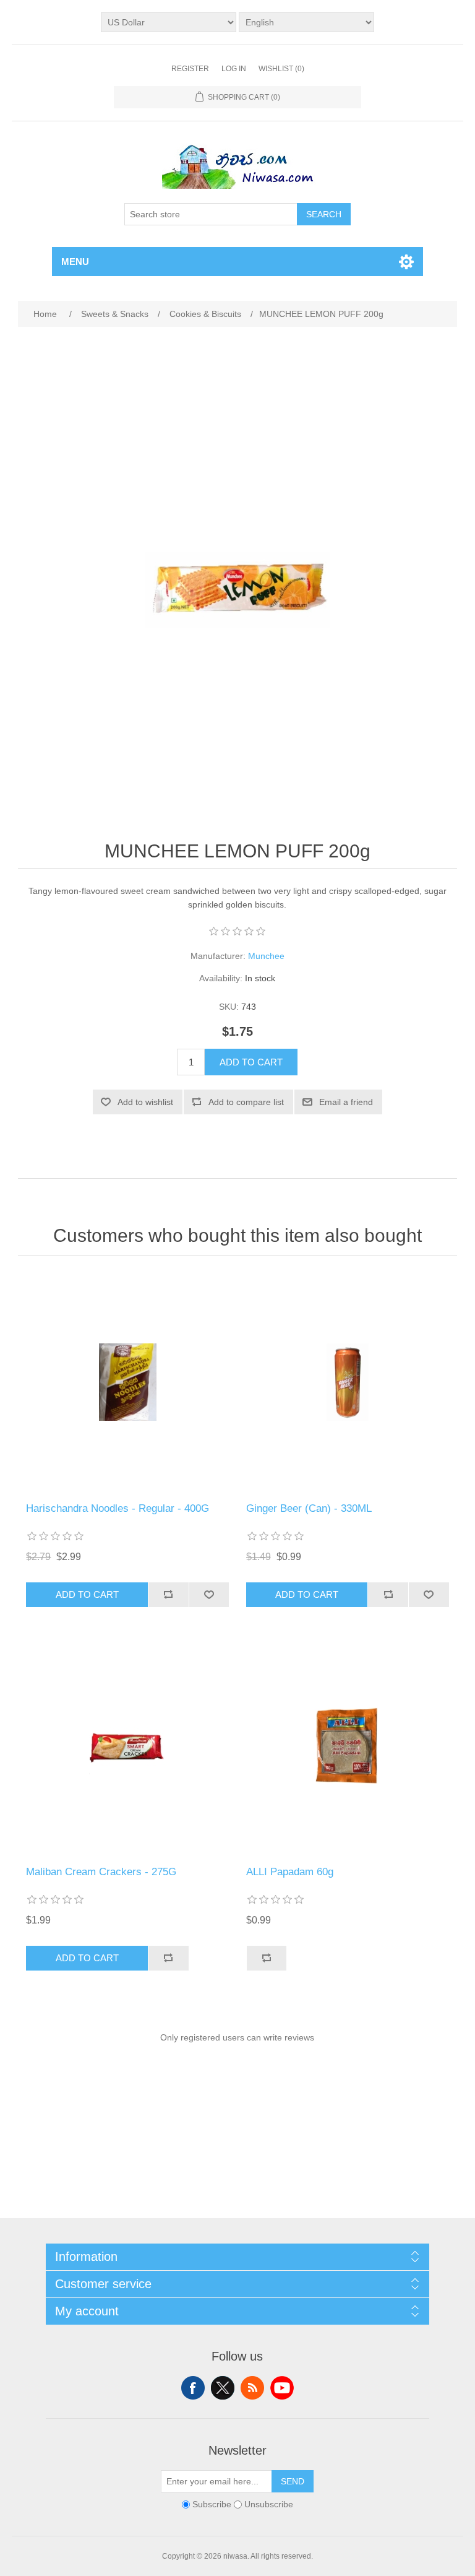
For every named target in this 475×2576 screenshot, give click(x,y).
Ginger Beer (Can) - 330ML (309, 1508)
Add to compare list (246, 1102)
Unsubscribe (269, 2504)
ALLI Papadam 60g (290, 1872)
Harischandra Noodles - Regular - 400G (118, 1508)
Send (293, 2481)
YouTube (282, 2388)
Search (324, 214)
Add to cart (251, 1062)
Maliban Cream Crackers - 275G (101, 1872)
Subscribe (212, 2504)
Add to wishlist (145, 1102)
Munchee (266, 956)
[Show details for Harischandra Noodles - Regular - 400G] (127, 1382)
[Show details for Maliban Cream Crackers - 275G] (127, 1746)
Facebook (193, 2388)
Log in (234, 69)
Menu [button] (75, 262)
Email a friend (346, 1102)
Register (190, 69)
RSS (252, 2388)
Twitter (223, 2388)
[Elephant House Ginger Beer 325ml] (348, 1382)
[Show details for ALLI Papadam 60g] (348, 1746)
